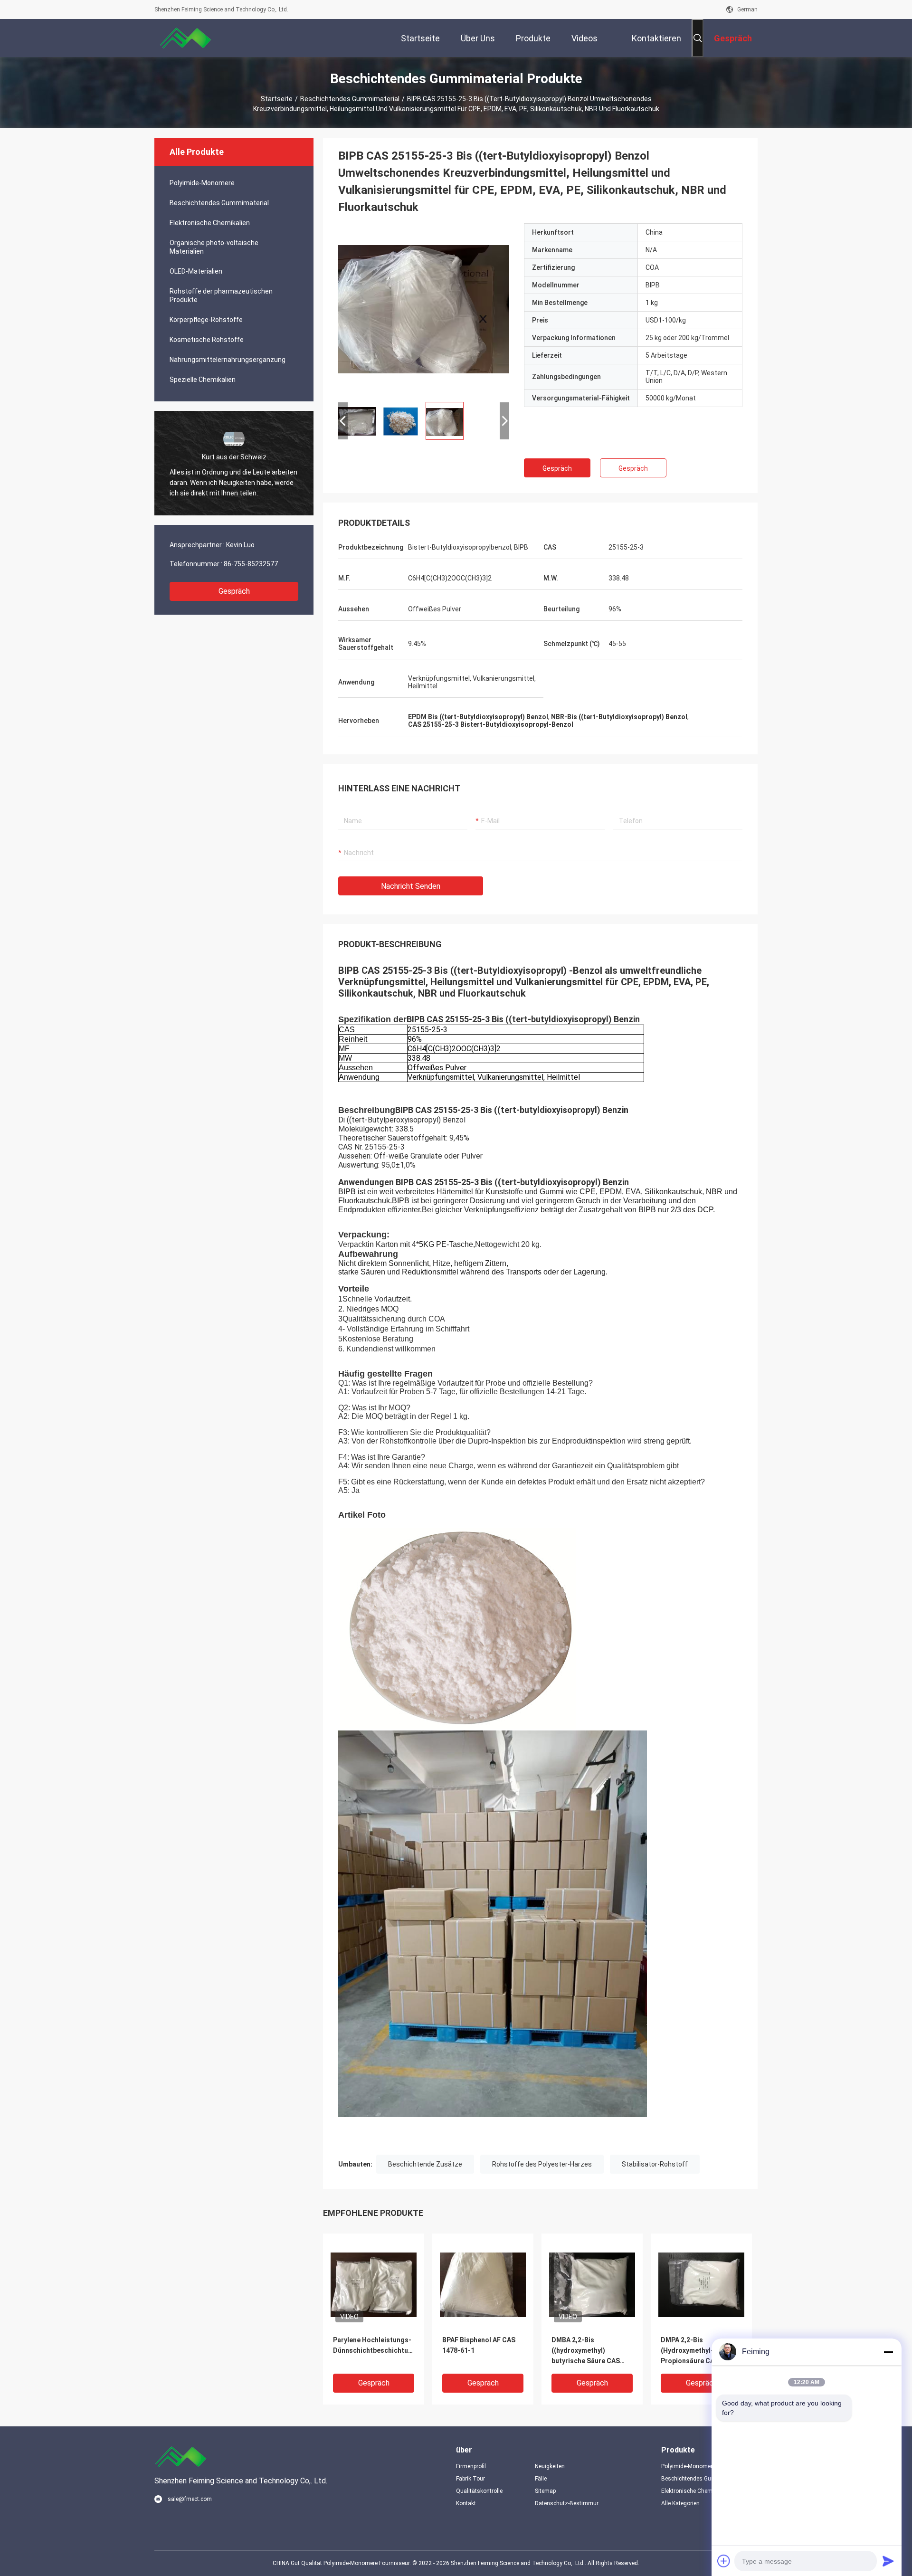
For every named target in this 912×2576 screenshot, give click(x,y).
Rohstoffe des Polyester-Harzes (542, 2164)
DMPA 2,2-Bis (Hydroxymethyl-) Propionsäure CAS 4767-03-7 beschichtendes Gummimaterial (699, 2351)
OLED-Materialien (196, 271)
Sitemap (545, 2491)
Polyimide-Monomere (202, 183)
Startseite (277, 99)
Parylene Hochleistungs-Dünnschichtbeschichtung (374, 2345)
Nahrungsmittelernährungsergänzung (228, 360)
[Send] (888, 2561)
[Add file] (724, 2561)
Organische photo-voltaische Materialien (214, 247)
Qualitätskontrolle (479, 2491)
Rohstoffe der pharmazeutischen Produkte (221, 295)
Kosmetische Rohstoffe (207, 340)
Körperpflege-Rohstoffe (206, 320)
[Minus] (888, 2352)
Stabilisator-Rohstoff (655, 2164)
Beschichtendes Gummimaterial (350, 99)
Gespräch (234, 591)
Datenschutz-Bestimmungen (567, 2503)
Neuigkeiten (550, 2466)
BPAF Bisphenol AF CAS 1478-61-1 (479, 2345)
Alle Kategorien (680, 2503)
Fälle (541, 2479)
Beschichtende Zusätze (425, 2164)
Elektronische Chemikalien (210, 223)
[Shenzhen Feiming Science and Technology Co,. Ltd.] (185, 38)
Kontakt (466, 2503)
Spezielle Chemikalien (203, 380)
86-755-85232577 (251, 564)
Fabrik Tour (470, 2479)
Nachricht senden (411, 886)
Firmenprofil (471, 2466)
